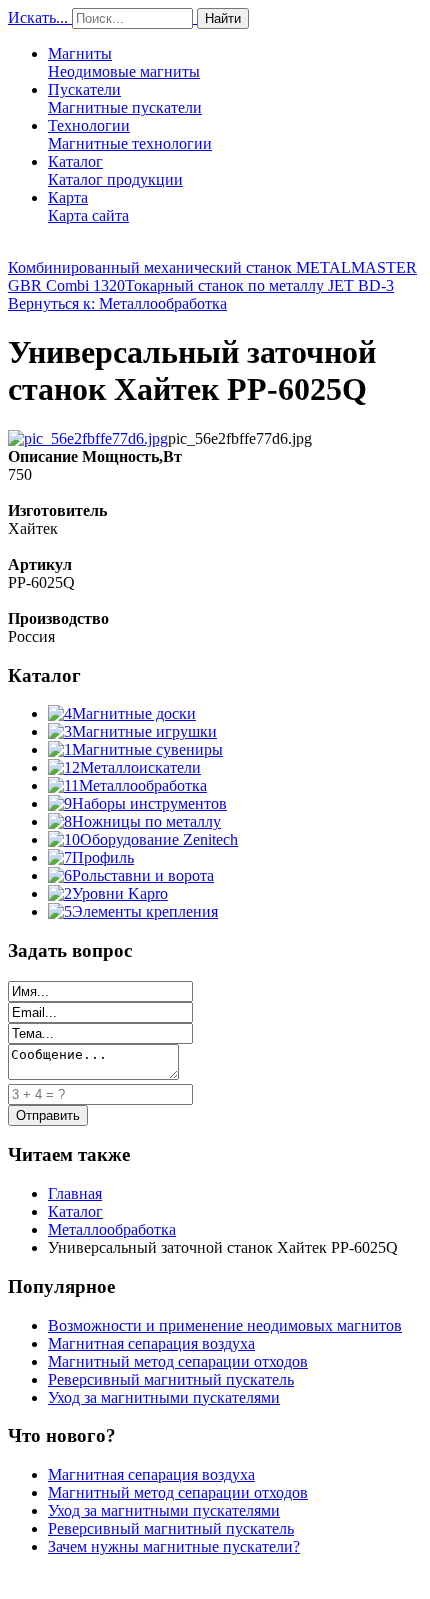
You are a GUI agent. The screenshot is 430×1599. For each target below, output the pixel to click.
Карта (88, 206)
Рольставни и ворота (143, 875)
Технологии (130, 134)
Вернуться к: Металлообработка (117, 303)
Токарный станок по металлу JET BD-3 (259, 285)
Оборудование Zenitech (159, 839)
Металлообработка (143, 785)
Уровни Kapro (120, 893)
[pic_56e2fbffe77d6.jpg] (88, 438)
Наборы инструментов (149, 803)
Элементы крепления (145, 911)
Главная (75, 1193)
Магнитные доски (134, 713)
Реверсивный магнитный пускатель (171, 1379)
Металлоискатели (140, 767)
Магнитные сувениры (147, 749)
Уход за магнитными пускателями (164, 1397)
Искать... (38, 17)
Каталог (115, 170)
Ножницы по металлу (146, 821)
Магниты (124, 62)
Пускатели (125, 98)
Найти (223, 18)
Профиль (103, 857)
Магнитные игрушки (144, 731)
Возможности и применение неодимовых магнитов (225, 1325)
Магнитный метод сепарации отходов (178, 1361)
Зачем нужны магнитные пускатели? (174, 1546)
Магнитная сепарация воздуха (151, 1343)
